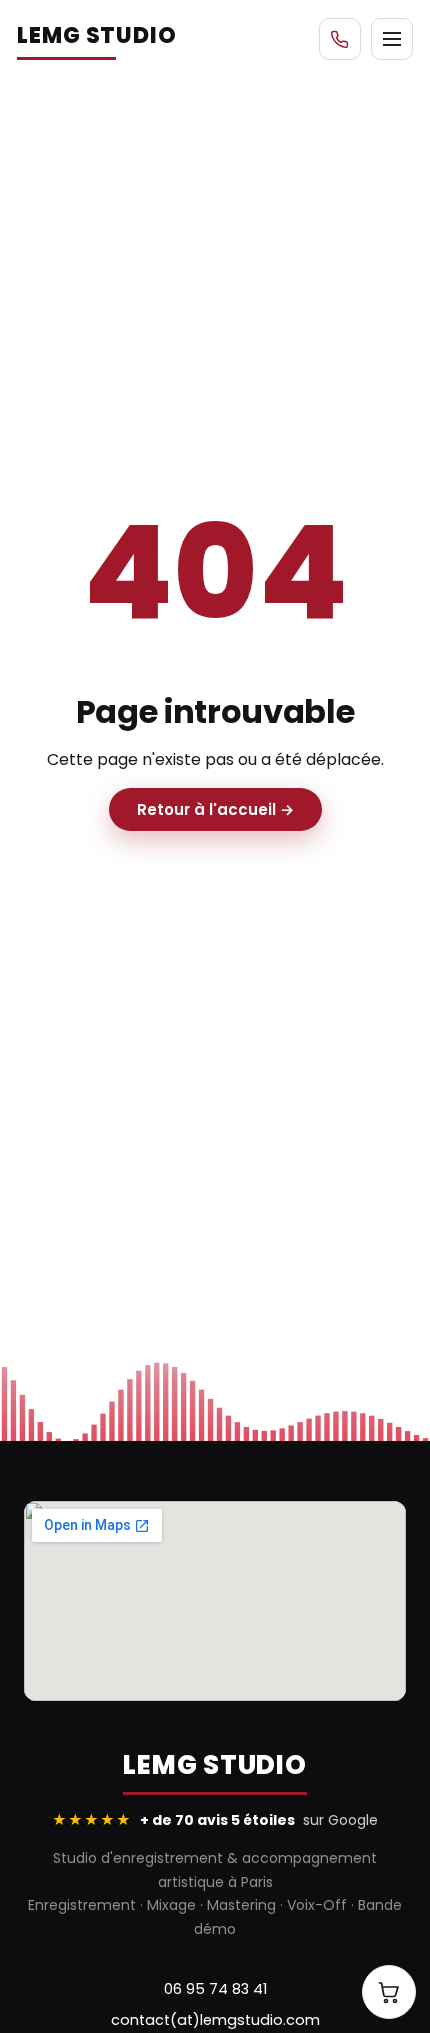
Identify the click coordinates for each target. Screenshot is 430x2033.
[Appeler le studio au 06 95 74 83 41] (340, 39)
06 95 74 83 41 (215, 1989)
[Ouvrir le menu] (392, 39)
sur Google (215, 1820)
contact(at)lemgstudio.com (215, 2020)
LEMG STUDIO (97, 35)
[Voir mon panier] (389, 1992)
